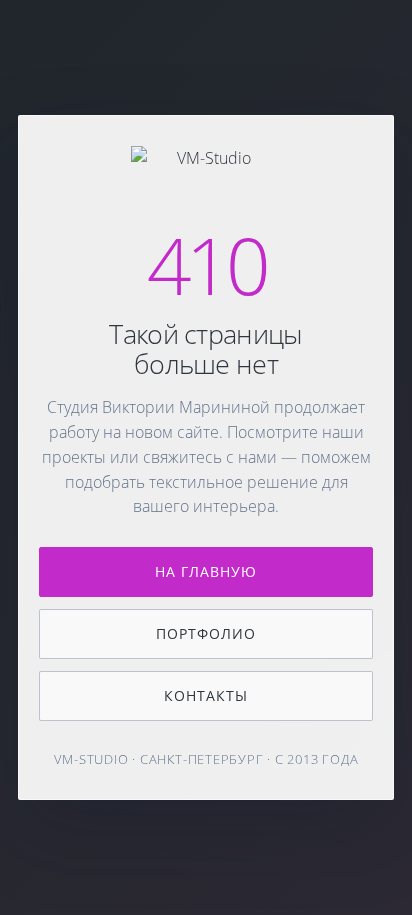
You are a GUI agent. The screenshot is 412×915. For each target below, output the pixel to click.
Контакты (206, 695)
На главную (206, 571)
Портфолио (206, 633)
